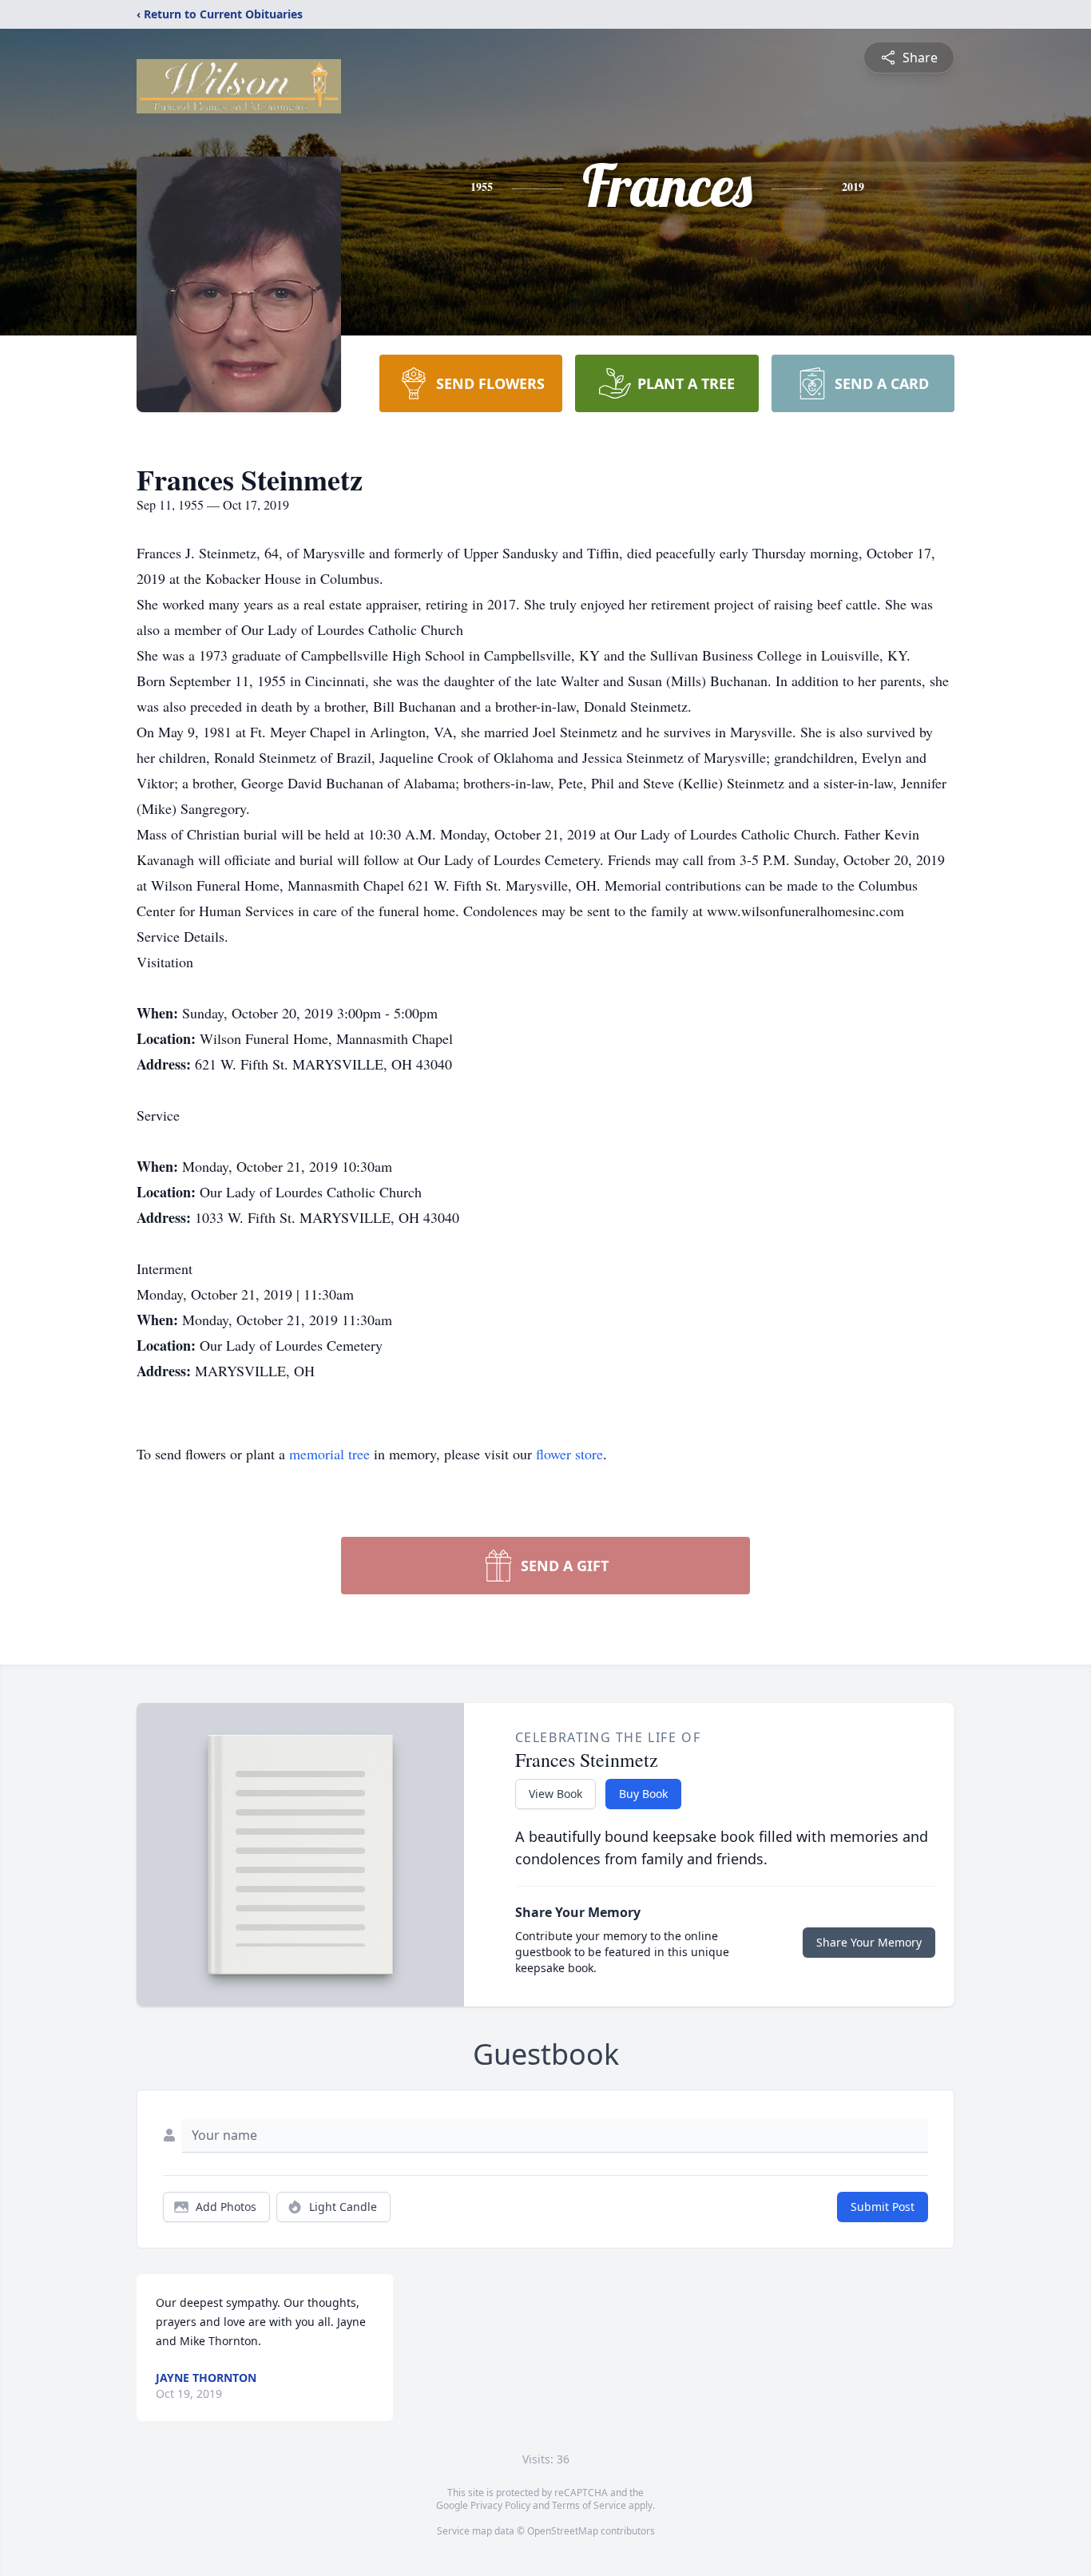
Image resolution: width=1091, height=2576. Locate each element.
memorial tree (329, 1454)
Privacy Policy (500, 2505)
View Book (555, 1794)
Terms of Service (589, 2505)
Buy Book (643, 1794)
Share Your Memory (869, 1942)
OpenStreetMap (563, 2531)
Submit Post (883, 2207)
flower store (569, 1454)
